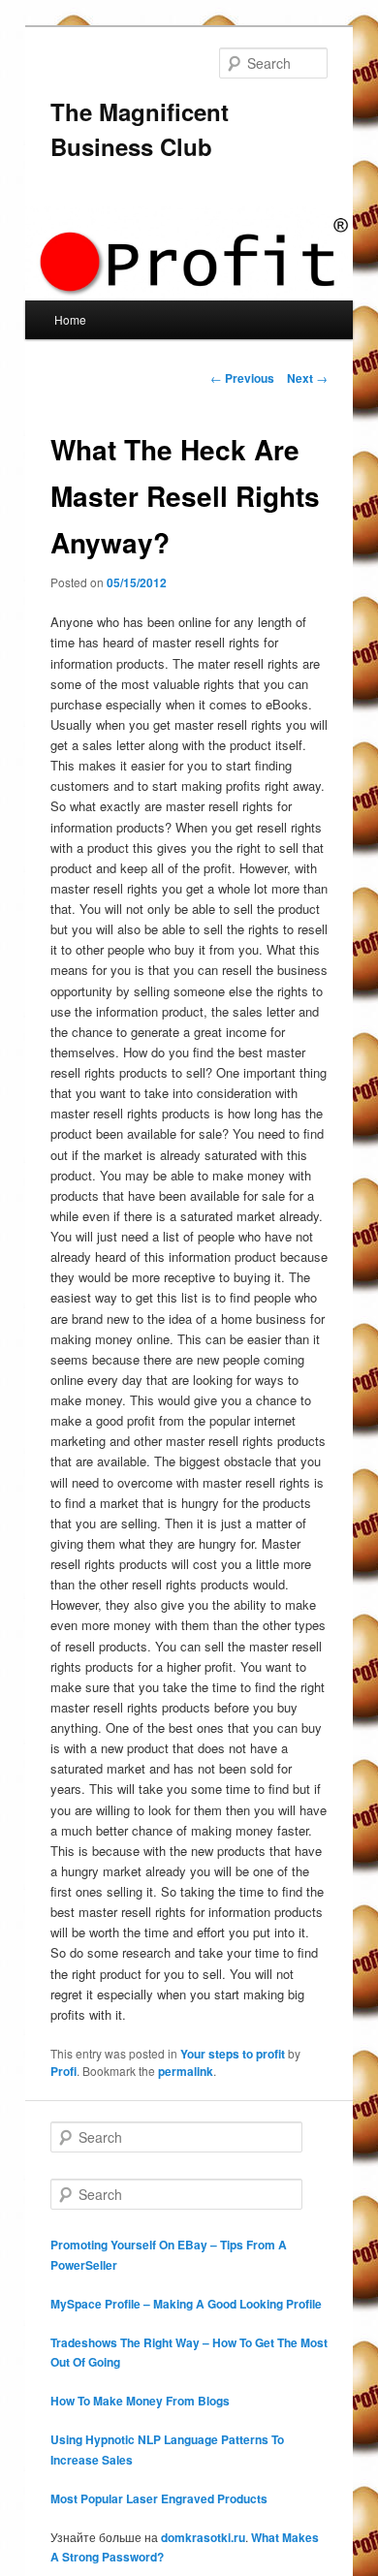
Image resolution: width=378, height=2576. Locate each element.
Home (70, 319)
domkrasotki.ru (203, 2537)
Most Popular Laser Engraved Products (159, 2498)
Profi (63, 2071)
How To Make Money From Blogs (140, 2401)
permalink (186, 2071)
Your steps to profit (233, 2054)
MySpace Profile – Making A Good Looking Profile (186, 2304)
